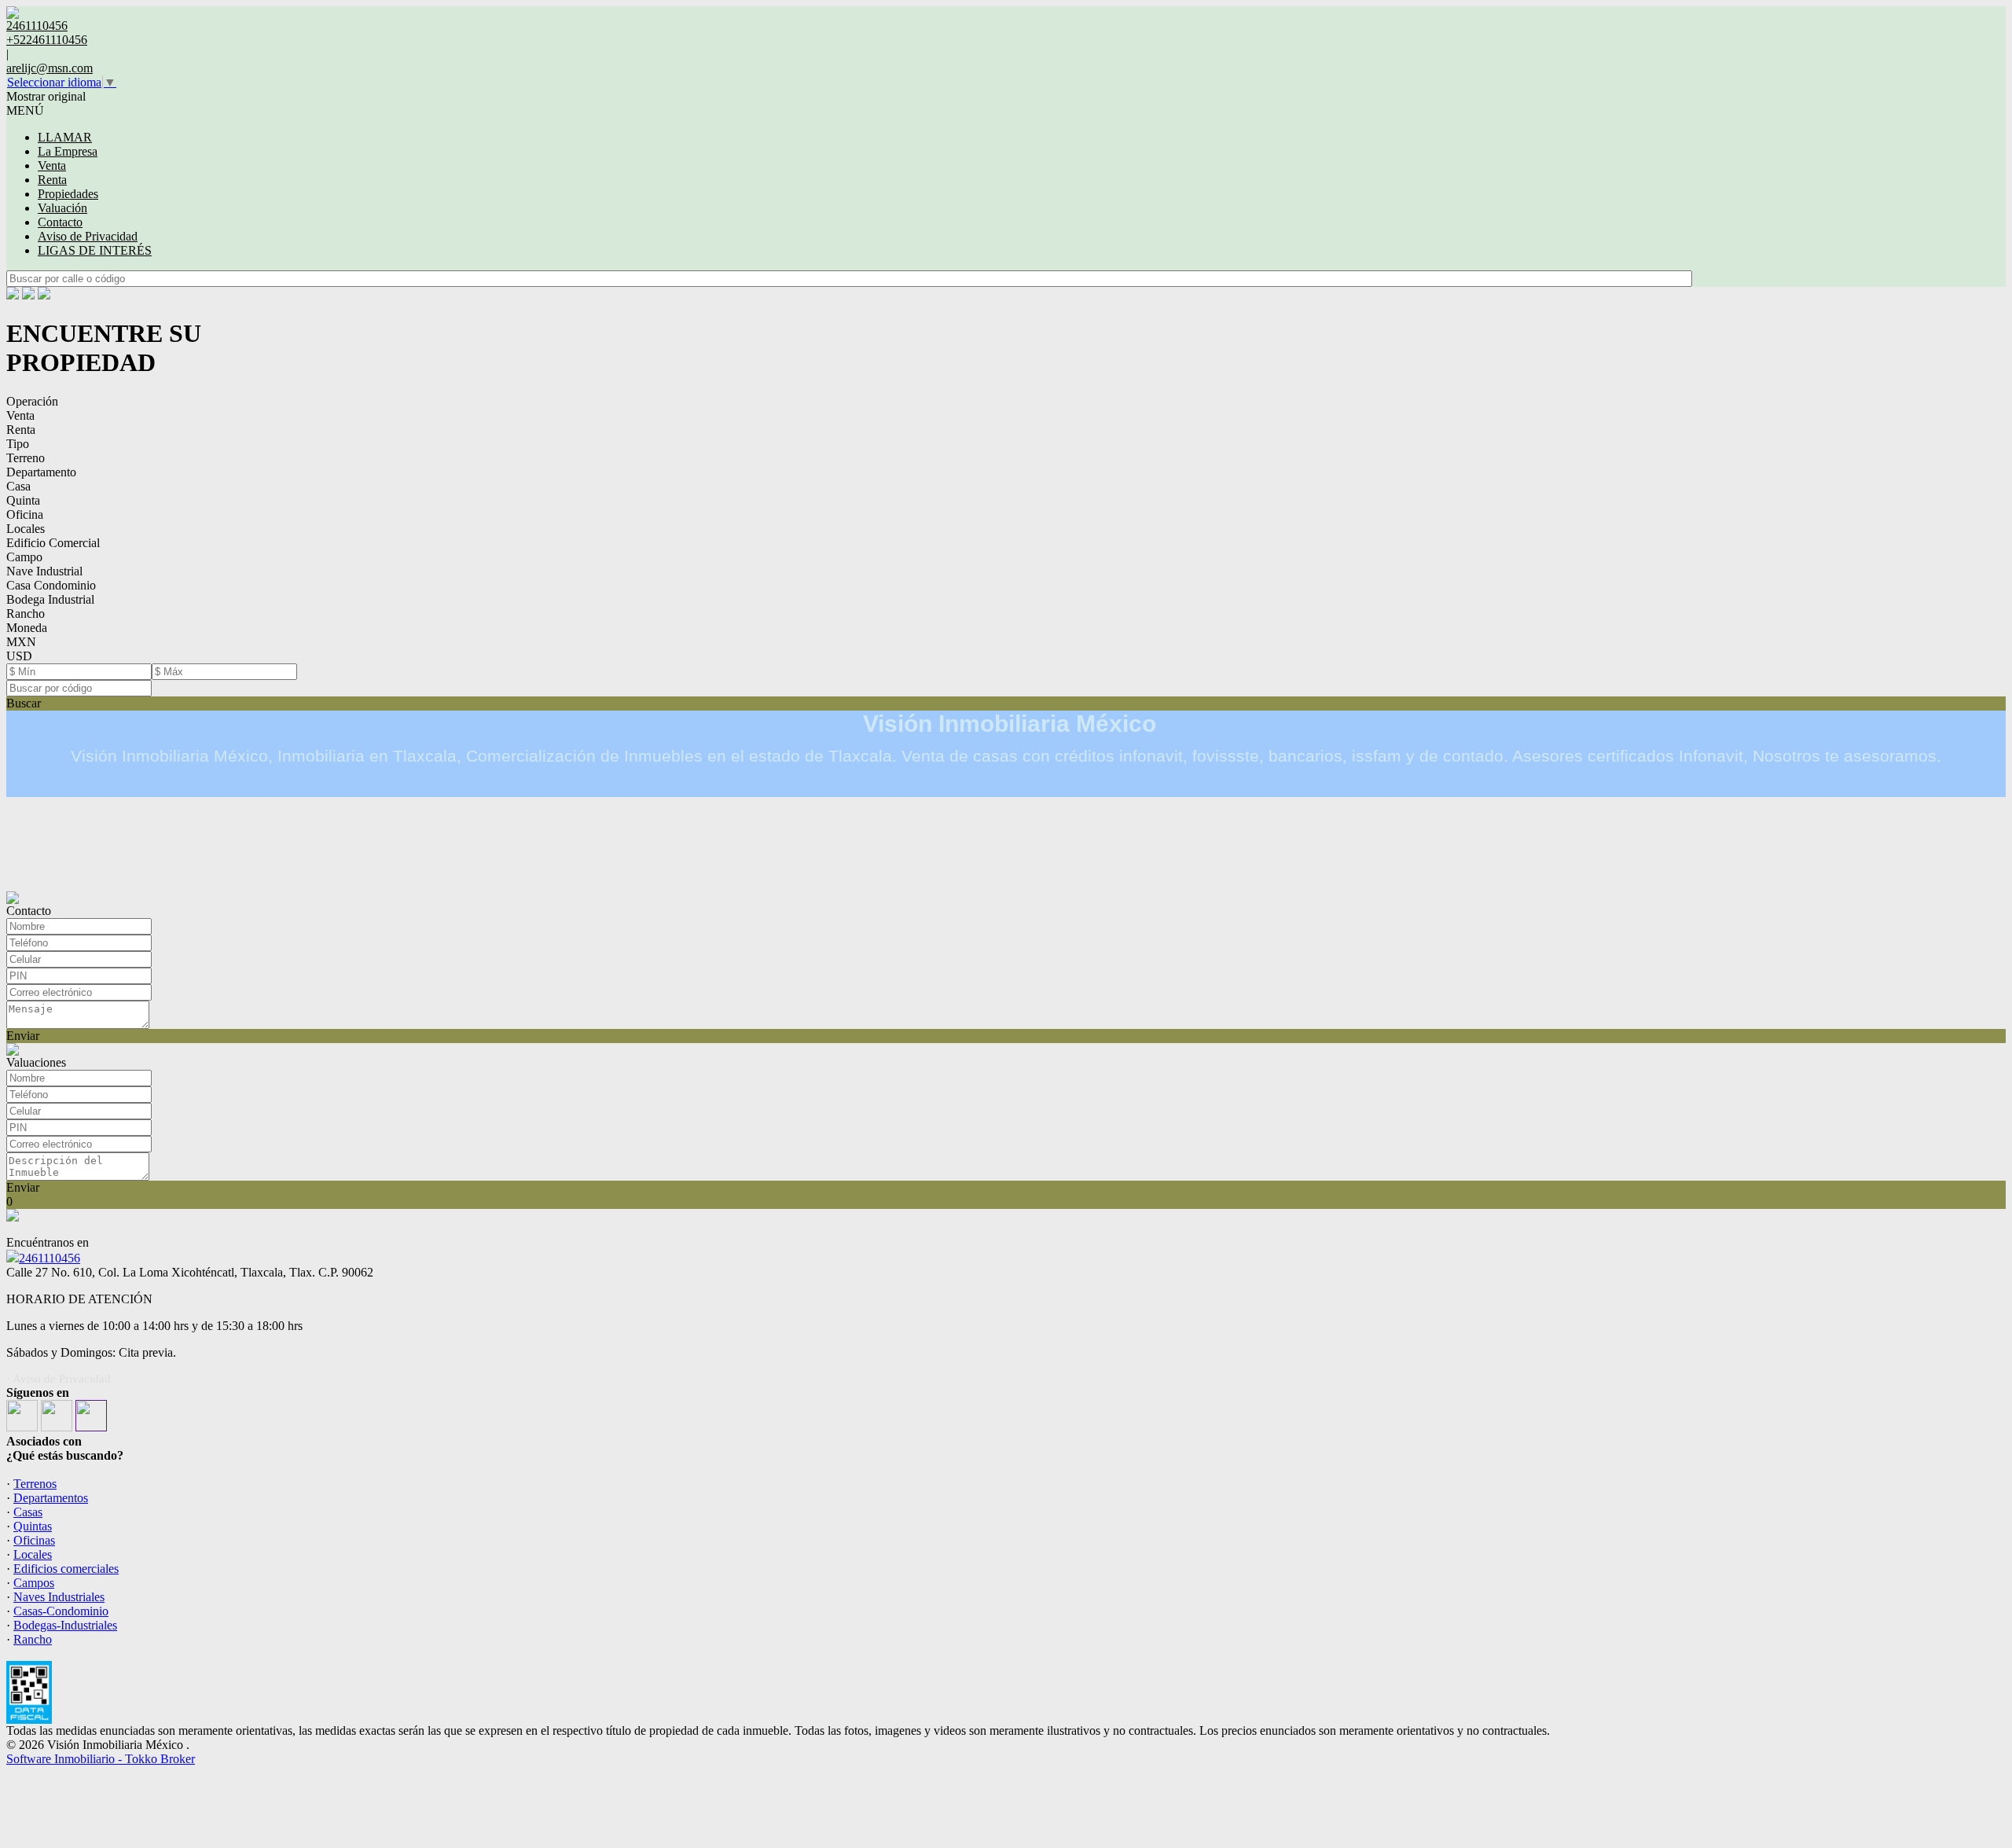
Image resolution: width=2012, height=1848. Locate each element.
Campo (24, 557)
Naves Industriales (59, 1597)
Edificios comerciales (66, 1569)
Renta (52, 180)
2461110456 (50, 1258)
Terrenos (35, 1484)
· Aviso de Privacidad (59, 1379)
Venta (52, 165)
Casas (28, 1512)
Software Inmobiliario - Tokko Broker (101, 1759)
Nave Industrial (44, 571)
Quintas (33, 1526)
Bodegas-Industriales (65, 1625)
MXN (21, 642)
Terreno (26, 458)
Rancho (26, 614)
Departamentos (51, 1498)
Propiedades (68, 194)
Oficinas (34, 1540)
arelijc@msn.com (50, 68)
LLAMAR (65, 137)
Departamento (41, 472)
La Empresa (68, 151)
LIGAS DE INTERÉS (95, 250)
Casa (18, 486)
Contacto (60, 222)
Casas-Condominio (61, 1611)
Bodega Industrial (50, 599)
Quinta (23, 500)
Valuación (62, 208)
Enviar (23, 1036)
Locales (26, 529)
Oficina (25, 514)
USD (19, 656)
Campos (34, 1583)
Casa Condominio (51, 585)
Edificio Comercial (53, 543)
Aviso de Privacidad (88, 236)
